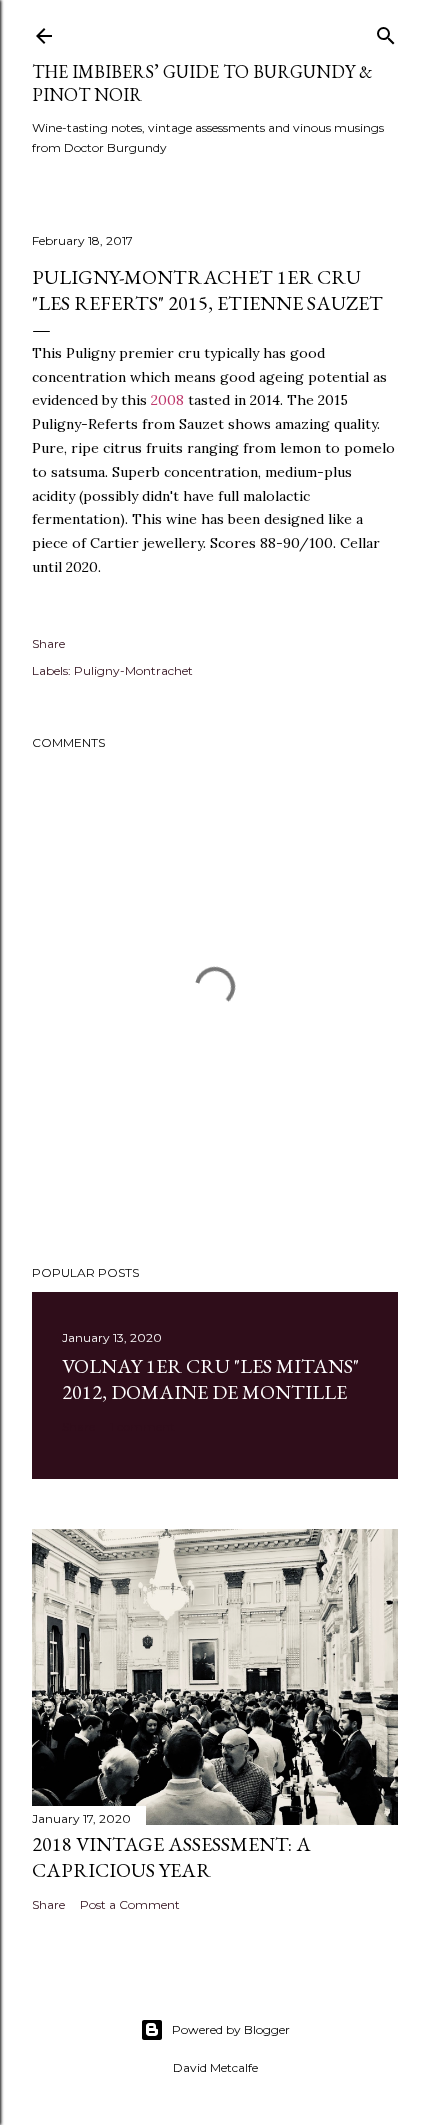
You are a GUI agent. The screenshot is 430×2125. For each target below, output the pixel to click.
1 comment (142, 1426)
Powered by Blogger (231, 2029)
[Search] (386, 31)
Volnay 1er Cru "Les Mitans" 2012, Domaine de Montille (210, 1379)
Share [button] (48, 643)
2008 (167, 400)
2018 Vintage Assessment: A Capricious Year (171, 1857)
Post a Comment (130, 1904)
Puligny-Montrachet (133, 670)
